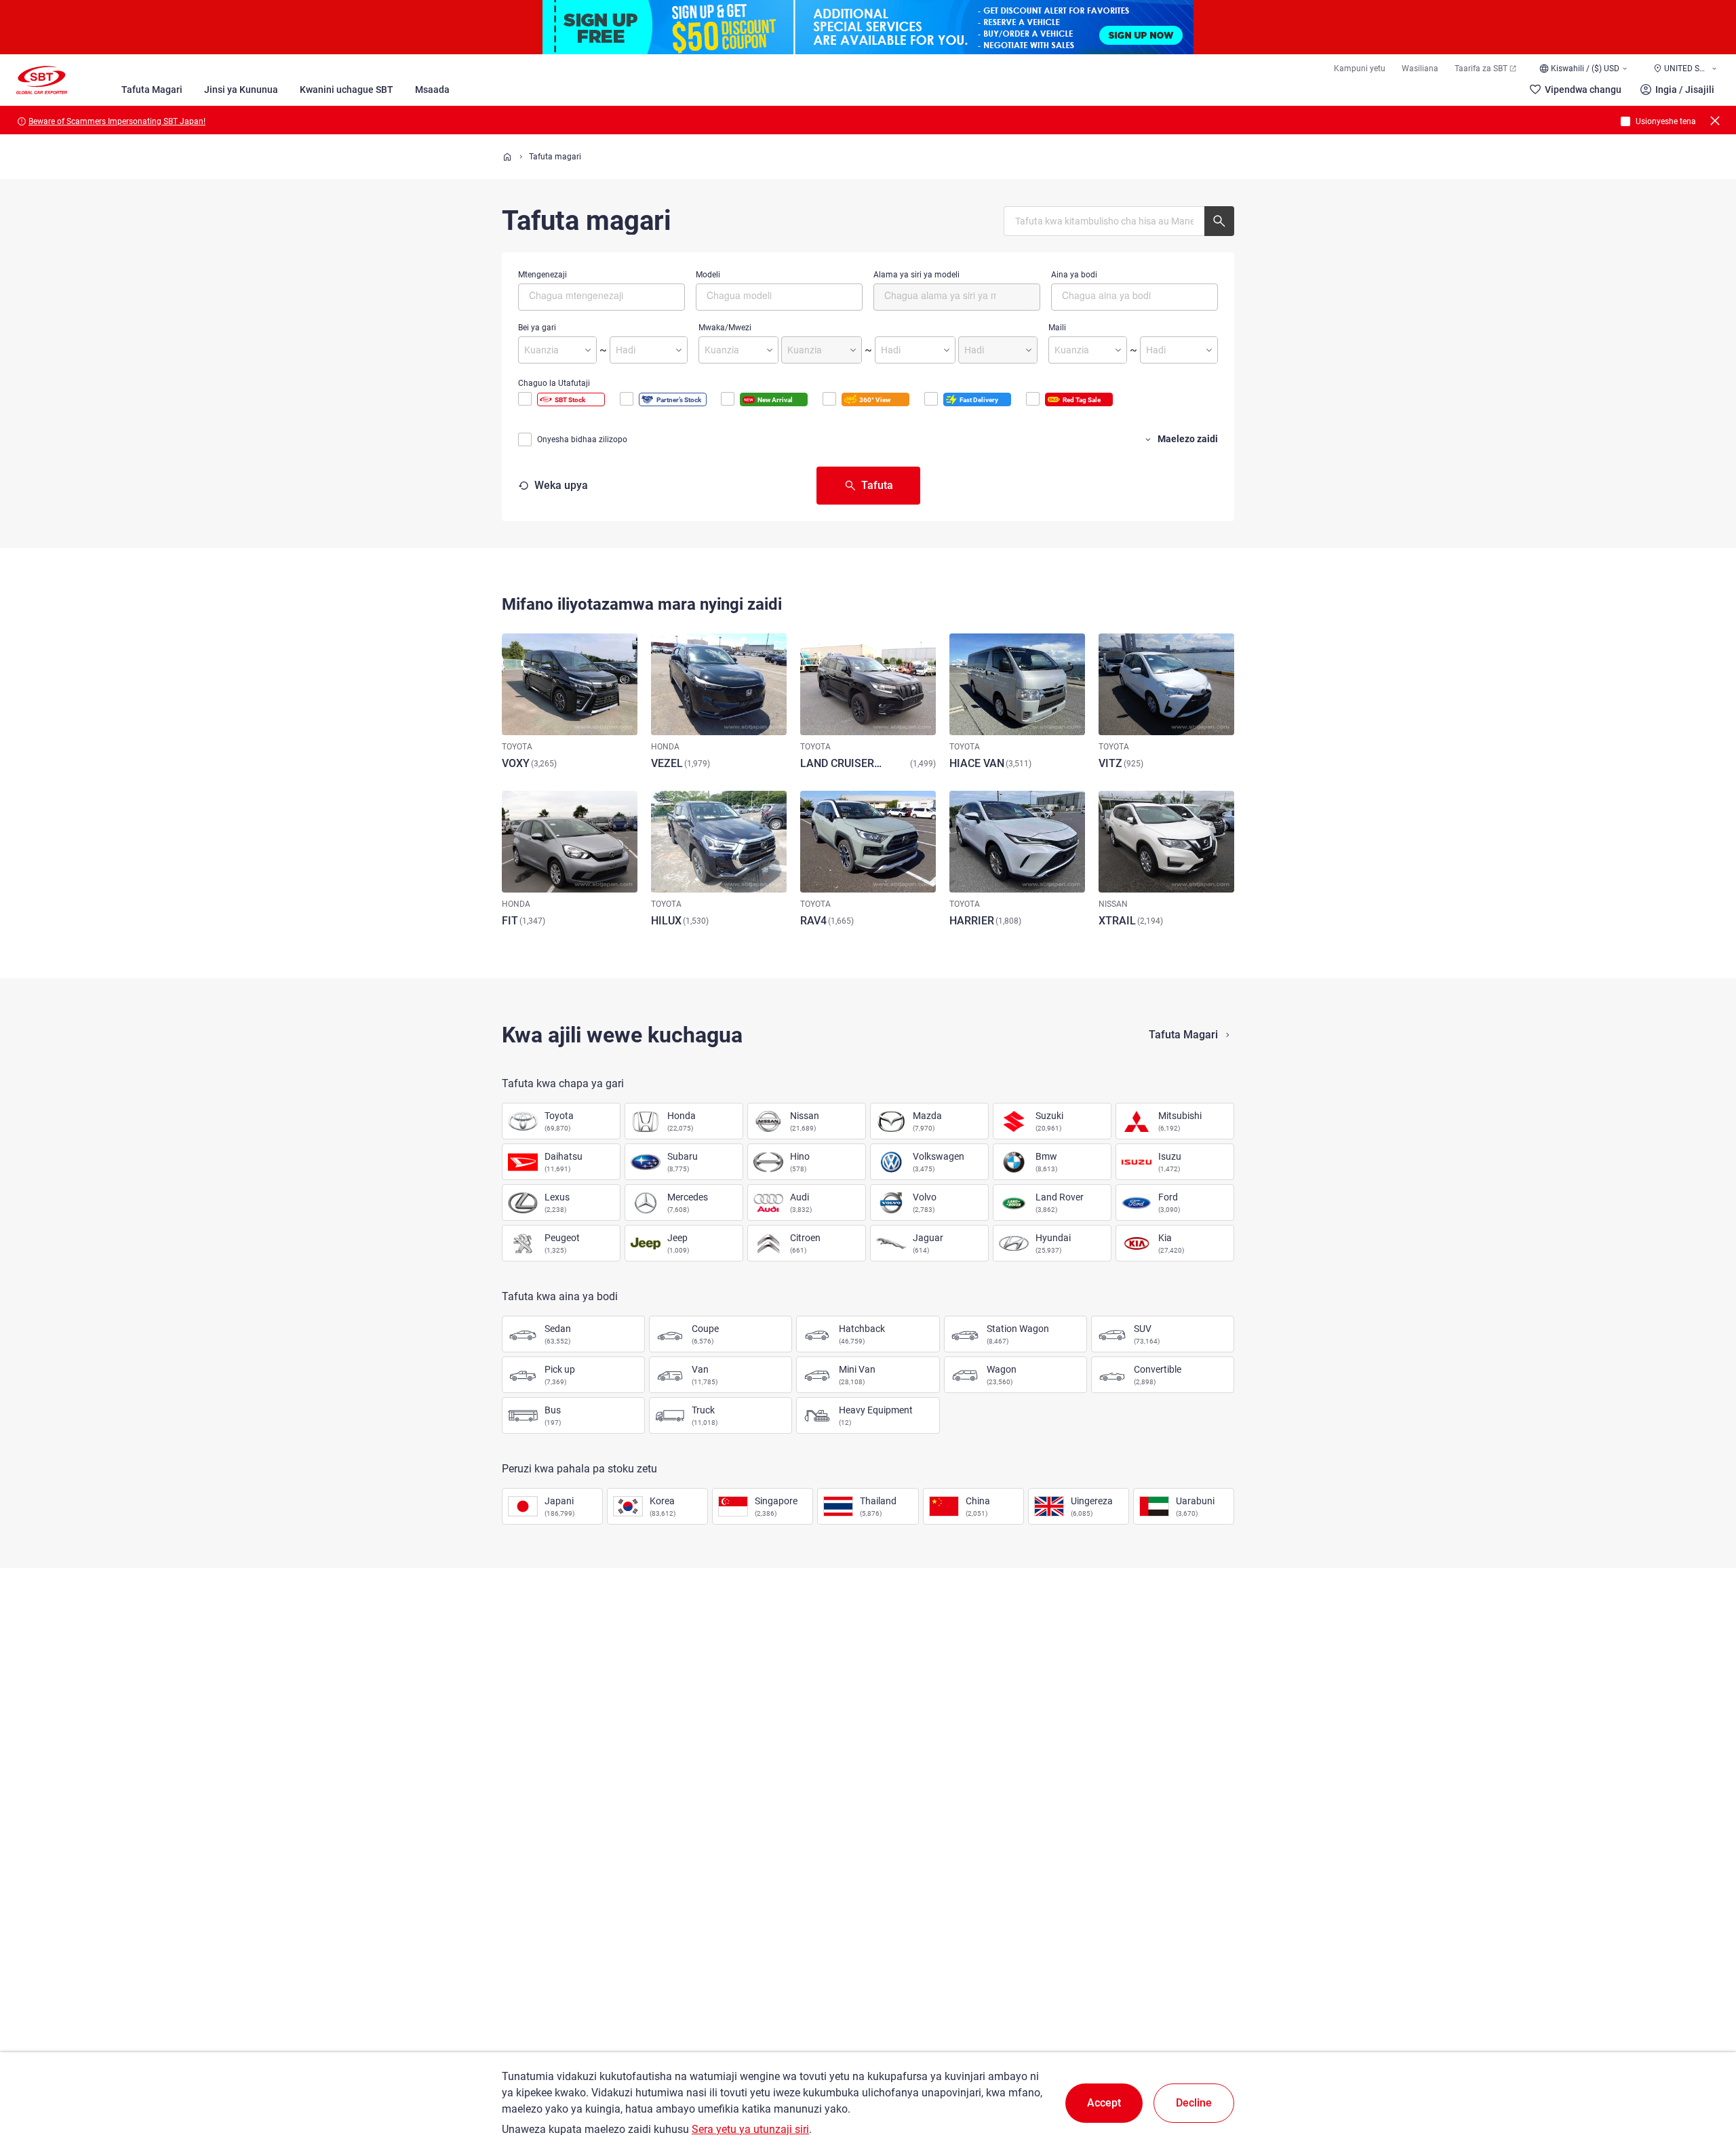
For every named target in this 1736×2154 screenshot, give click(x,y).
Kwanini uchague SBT (347, 90)
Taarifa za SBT (1481, 68)
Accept (1104, 2103)
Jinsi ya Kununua (241, 90)
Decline (1194, 2103)
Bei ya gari (537, 328)
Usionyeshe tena (1666, 121)
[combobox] (601, 297)
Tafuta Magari (152, 90)
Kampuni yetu (1360, 68)
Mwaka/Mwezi (725, 328)
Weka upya (561, 485)
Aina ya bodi (1074, 275)
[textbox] (586, 295)
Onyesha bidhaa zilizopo (582, 439)
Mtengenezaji (542, 275)
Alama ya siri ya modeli (916, 275)
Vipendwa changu (1583, 90)
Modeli (708, 275)
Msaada (432, 90)
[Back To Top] (1702, 2084)
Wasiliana (1420, 68)
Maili (1057, 328)
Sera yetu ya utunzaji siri (750, 2129)
